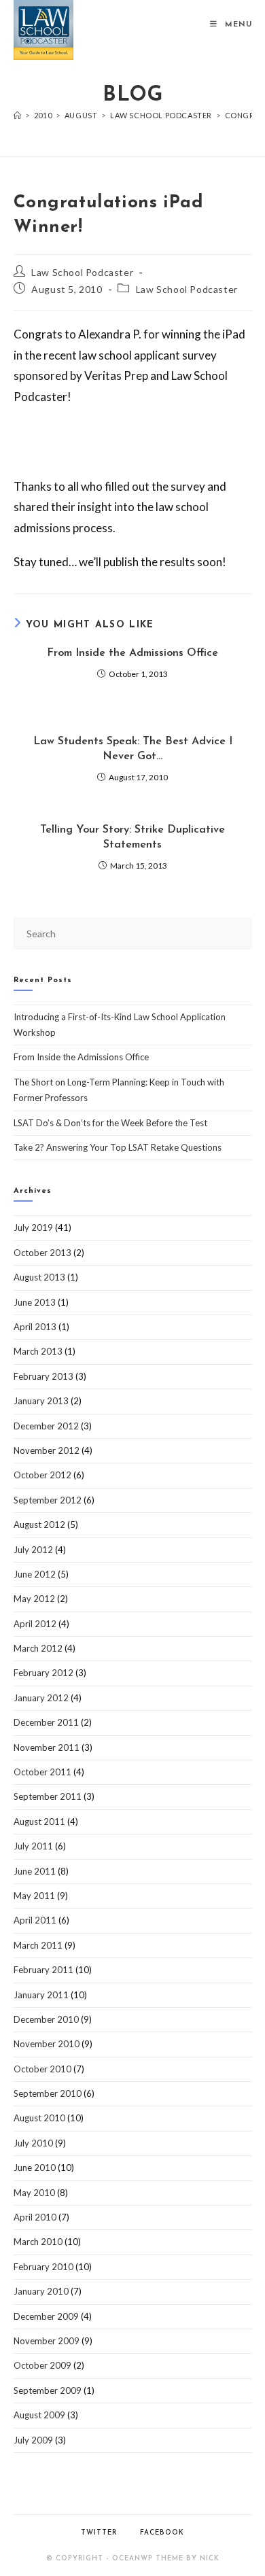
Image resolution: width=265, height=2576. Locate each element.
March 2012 (38, 1648)
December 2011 (46, 1722)
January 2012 (41, 1698)
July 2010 (33, 2143)
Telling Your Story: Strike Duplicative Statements (132, 837)
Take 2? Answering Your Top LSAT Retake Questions (118, 1147)
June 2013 (35, 1302)
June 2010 (35, 2168)
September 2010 (48, 2093)
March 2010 (38, 2242)
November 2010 (47, 2044)
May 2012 (34, 1599)
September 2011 (48, 1796)
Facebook (162, 2533)
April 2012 (35, 1624)
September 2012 (48, 1500)
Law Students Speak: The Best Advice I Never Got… (133, 749)
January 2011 (41, 1995)
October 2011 (42, 1772)
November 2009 (47, 2341)
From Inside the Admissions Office (132, 653)
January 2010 (41, 2291)
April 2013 (35, 1327)
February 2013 (43, 1376)
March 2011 (38, 1945)
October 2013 (42, 1253)
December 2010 (46, 2019)
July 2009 (33, 2440)
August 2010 (39, 2118)
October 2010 (42, 2069)
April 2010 (35, 2217)
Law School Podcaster (82, 272)
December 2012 (46, 1426)
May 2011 (34, 1896)
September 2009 (48, 2390)
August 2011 (39, 1822)
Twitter (99, 2533)
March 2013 (38, 1351)
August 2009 (39, 2415)
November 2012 (47, 1450)
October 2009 (42, 2365)
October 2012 (42, 1475)
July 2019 (33, 1228)
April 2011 (35, 1920)
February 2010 (43, 2267)
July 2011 (33, 1846)
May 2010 (34, 2193)
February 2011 (43, 1970)
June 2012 (35, 1574)
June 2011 (35, 1871)
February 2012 (43, 1673)
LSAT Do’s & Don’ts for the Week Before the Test (110, 1123)
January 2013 (41, 1401)
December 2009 (46, 2316)
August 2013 (39, 1277)
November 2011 (47, 1747)
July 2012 (33, 1550)
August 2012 (39, 1525)
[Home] (18, 115)
